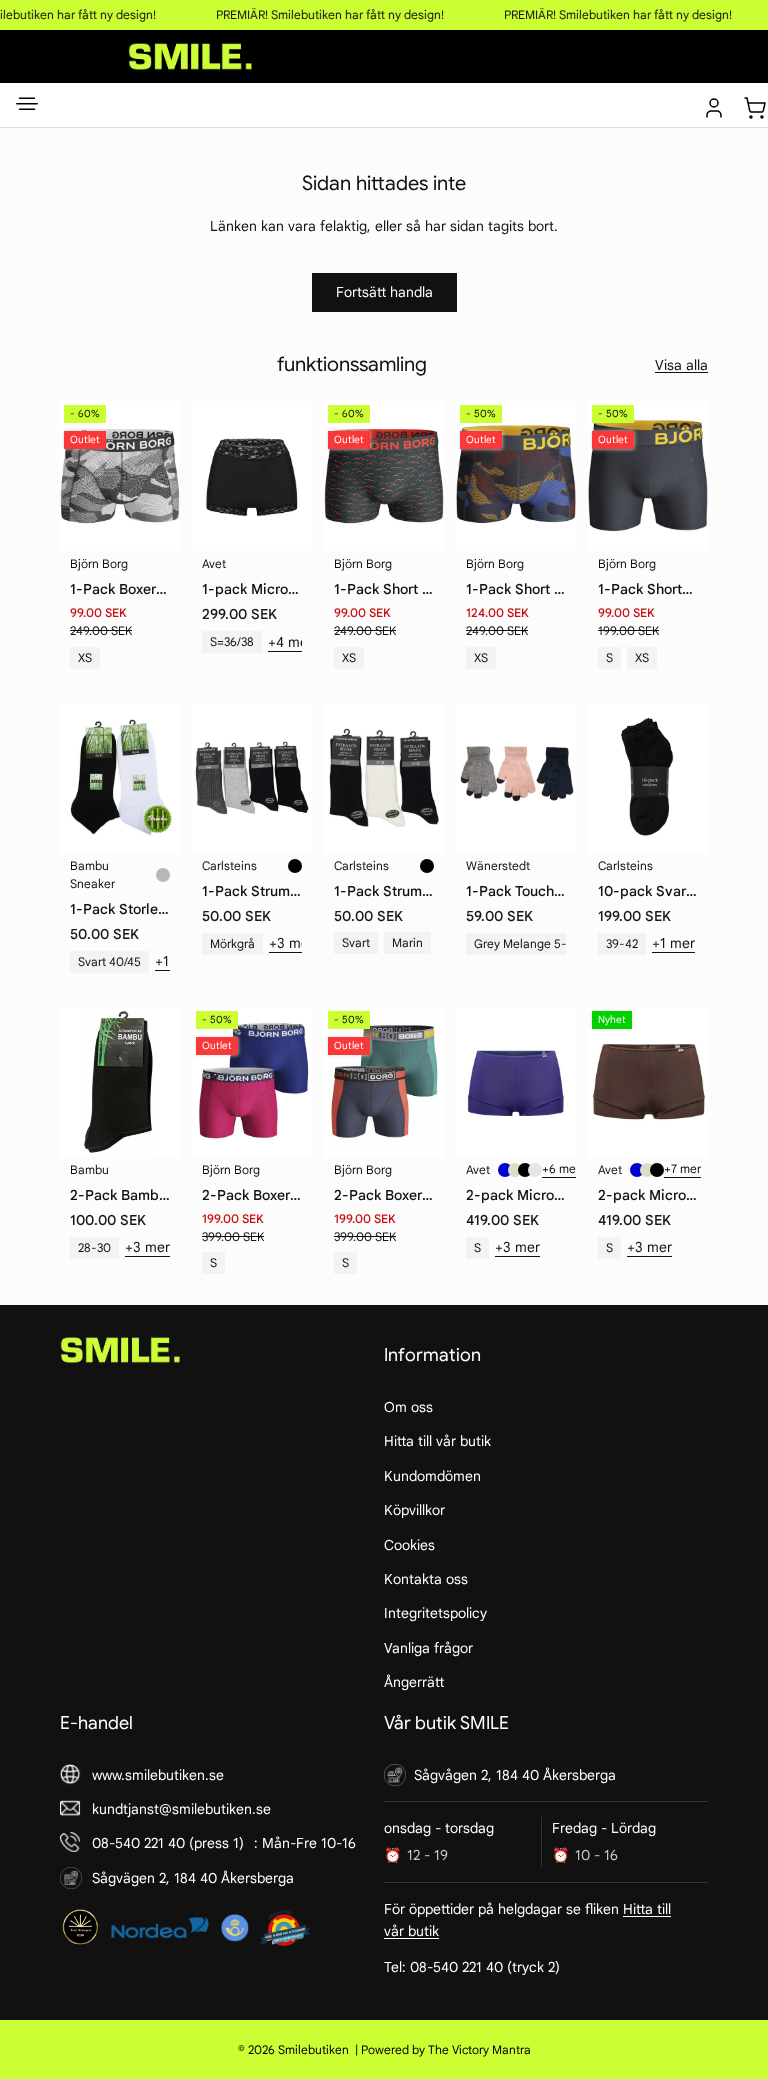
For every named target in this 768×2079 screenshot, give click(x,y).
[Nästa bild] (427, 1082)
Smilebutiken (313, 2049)
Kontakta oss (426, 1579)
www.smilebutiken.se (158, 1775)
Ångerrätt (414, 1683)
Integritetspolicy (435, 1614)
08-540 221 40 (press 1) (168, 1844)
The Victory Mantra (479, 2049)
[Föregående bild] (341, 1082)
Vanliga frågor (428, 1648)
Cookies (409, 1545)
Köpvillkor (414, 1511)
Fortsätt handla (384, 292)
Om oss (408, 1407)
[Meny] (27, 108)
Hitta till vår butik (437, 1442)
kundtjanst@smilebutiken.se (181, 1809)
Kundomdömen (432, 1476)
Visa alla (681, 365)
